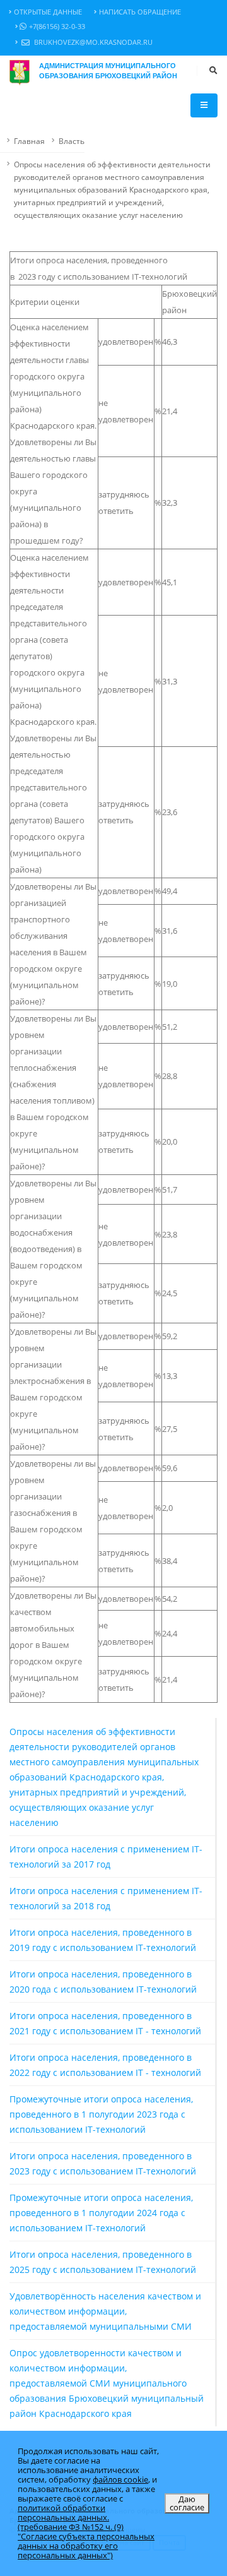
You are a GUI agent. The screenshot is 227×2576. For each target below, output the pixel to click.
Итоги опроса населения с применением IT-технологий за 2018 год (106, 1898)
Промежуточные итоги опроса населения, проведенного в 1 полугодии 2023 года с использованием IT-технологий (101, 2114)
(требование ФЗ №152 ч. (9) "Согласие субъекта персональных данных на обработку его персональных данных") (86, 2541)
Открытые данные (48, 12)
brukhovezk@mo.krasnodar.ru (92, 42)
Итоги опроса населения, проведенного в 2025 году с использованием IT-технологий (103, 2262)
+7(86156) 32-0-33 (57, 27)
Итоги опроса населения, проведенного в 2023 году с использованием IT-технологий (103, 2163)
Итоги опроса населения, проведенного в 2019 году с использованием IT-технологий (103, 1940)
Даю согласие (187, 2503)
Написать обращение (140, 12)
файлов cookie (120, 2479)
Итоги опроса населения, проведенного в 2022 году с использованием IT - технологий (105, 2065)
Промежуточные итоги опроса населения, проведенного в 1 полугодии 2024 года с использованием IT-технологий (101, 2213)
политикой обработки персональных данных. (63, 2513)
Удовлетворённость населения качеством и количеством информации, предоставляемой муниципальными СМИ (105, 2311)
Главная (29, 141)
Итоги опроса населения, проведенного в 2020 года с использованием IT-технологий (103, 1982)
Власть (72, 141)
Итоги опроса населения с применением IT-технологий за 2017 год (106, 1857)
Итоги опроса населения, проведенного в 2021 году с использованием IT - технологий (105, 2023)
